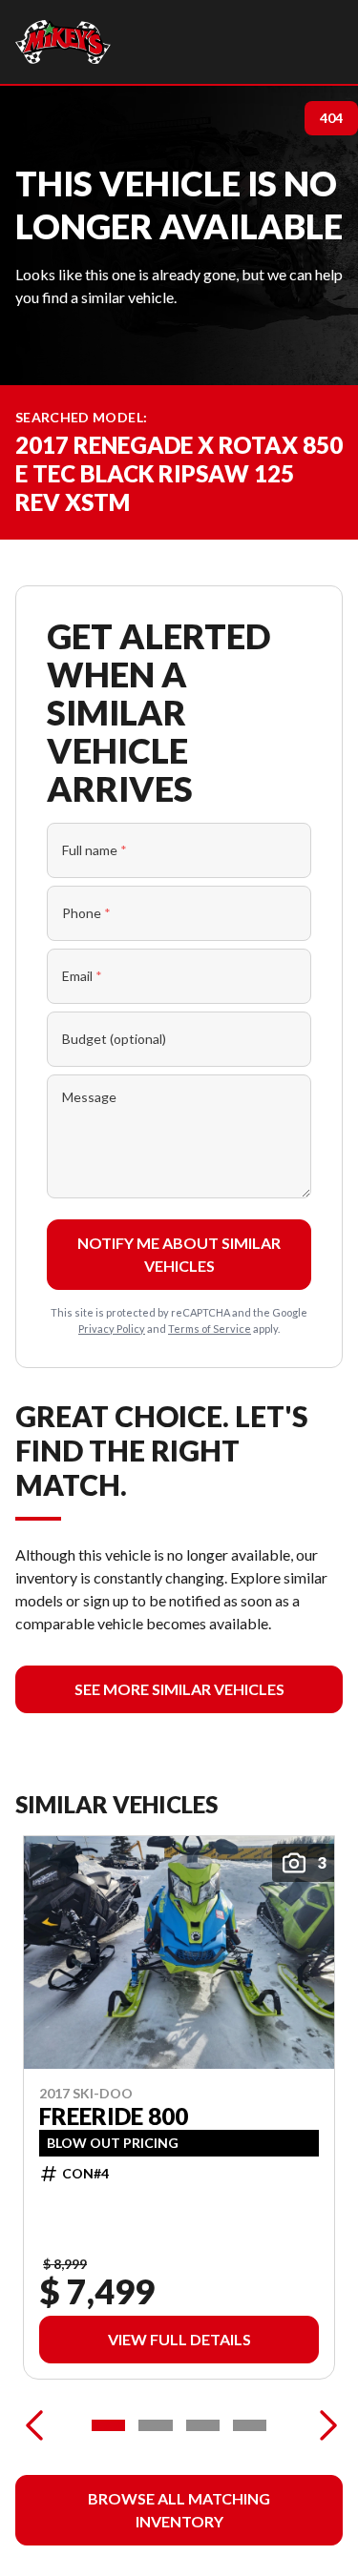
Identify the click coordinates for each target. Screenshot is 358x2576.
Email (82, 976)
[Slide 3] (203, 2425)
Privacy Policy (112, 1329)
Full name (95, 850)
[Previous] (34, 2425)
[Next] (324, 2425)
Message (89, 1097)
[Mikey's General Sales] (63, 42)
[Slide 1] (108, 2425)
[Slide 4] (250, 2425)
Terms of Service (210, 1329)
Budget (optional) (114, 1039)
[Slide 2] (155, 2425)
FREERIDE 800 (114, 2116)
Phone (86, 913)
